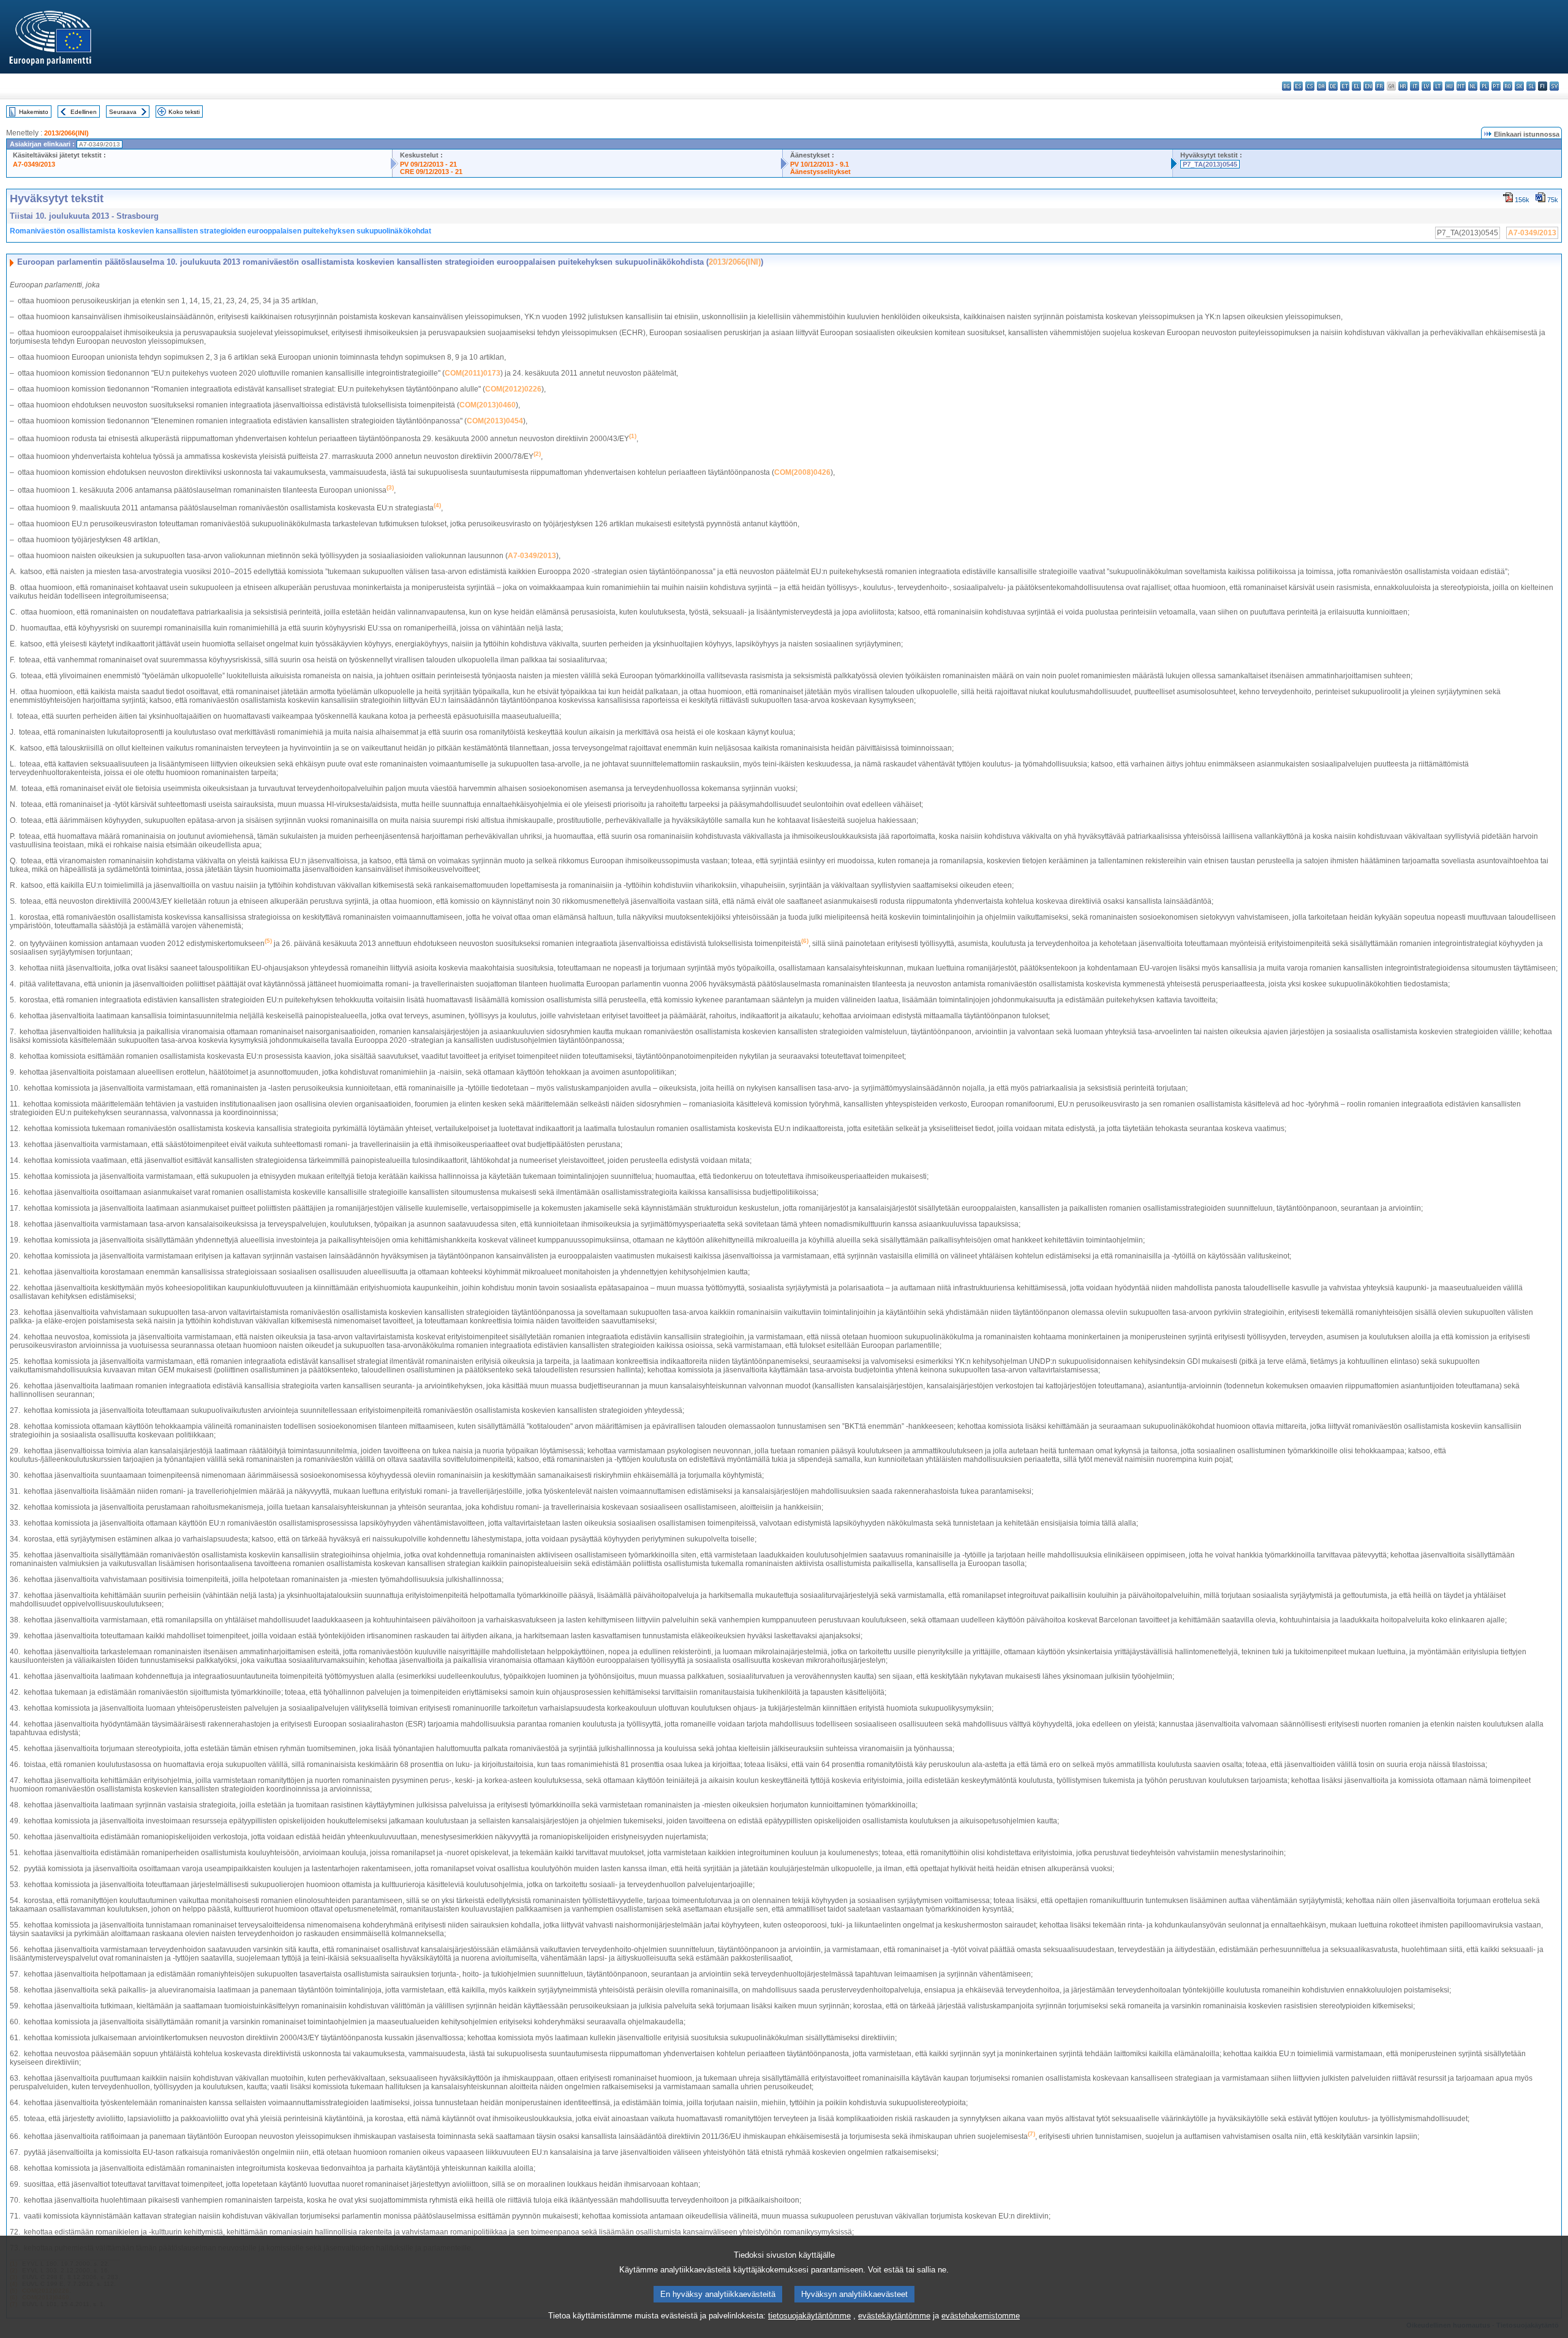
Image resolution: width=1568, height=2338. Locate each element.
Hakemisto (34, 112)
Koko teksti (184, 112)
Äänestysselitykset (820, 172)
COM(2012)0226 (513, 389)
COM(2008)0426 (802, 472)
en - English (1368, 86)
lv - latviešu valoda (1426, 86)
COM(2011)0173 (473, 373)
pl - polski (1484, 86)
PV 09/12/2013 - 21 (428, 164)
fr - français (1380, 86)
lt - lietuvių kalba (1438, 86)
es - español (1298, 86)
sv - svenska (1554, 86)
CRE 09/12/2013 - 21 (431, 172)
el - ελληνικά (1356, 86)
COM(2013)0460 (488, 405)
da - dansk (1321, 86)
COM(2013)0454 (495, 421)
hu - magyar (1449, 86)
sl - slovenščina (1531, 86)
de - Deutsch (1333, 86)
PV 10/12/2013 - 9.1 (820, 164)
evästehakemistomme (981, 2316)
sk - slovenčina (1519, 86)
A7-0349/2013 (34, 164)
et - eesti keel (1345, 86)
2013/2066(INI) (66, 133)
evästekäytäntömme (894, 2316)
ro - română (1508, 86)
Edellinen (84, 112)
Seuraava (123, 112)
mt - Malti (1461, 86)
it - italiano (1415, 86)
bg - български (1287, 86)
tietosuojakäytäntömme (809, 2316)
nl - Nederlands (1473, 86)
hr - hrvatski (1403, 86)
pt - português (1496, 86)
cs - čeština (1310, 86)
